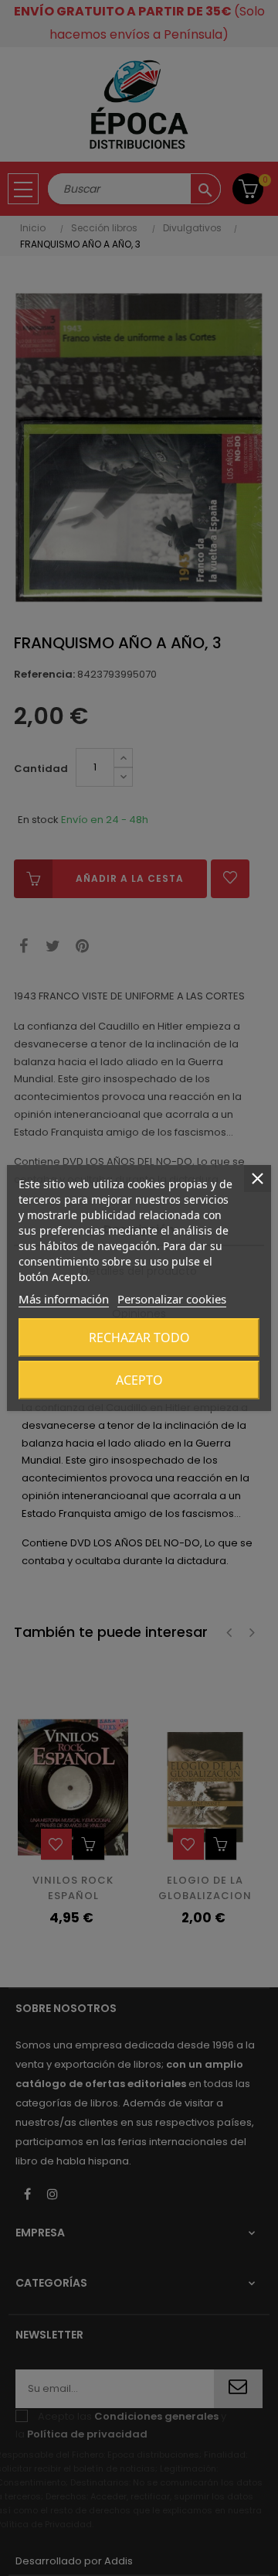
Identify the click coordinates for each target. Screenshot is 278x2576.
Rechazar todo (139, 1338)
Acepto (139, 1380)
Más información (64, 1299)
